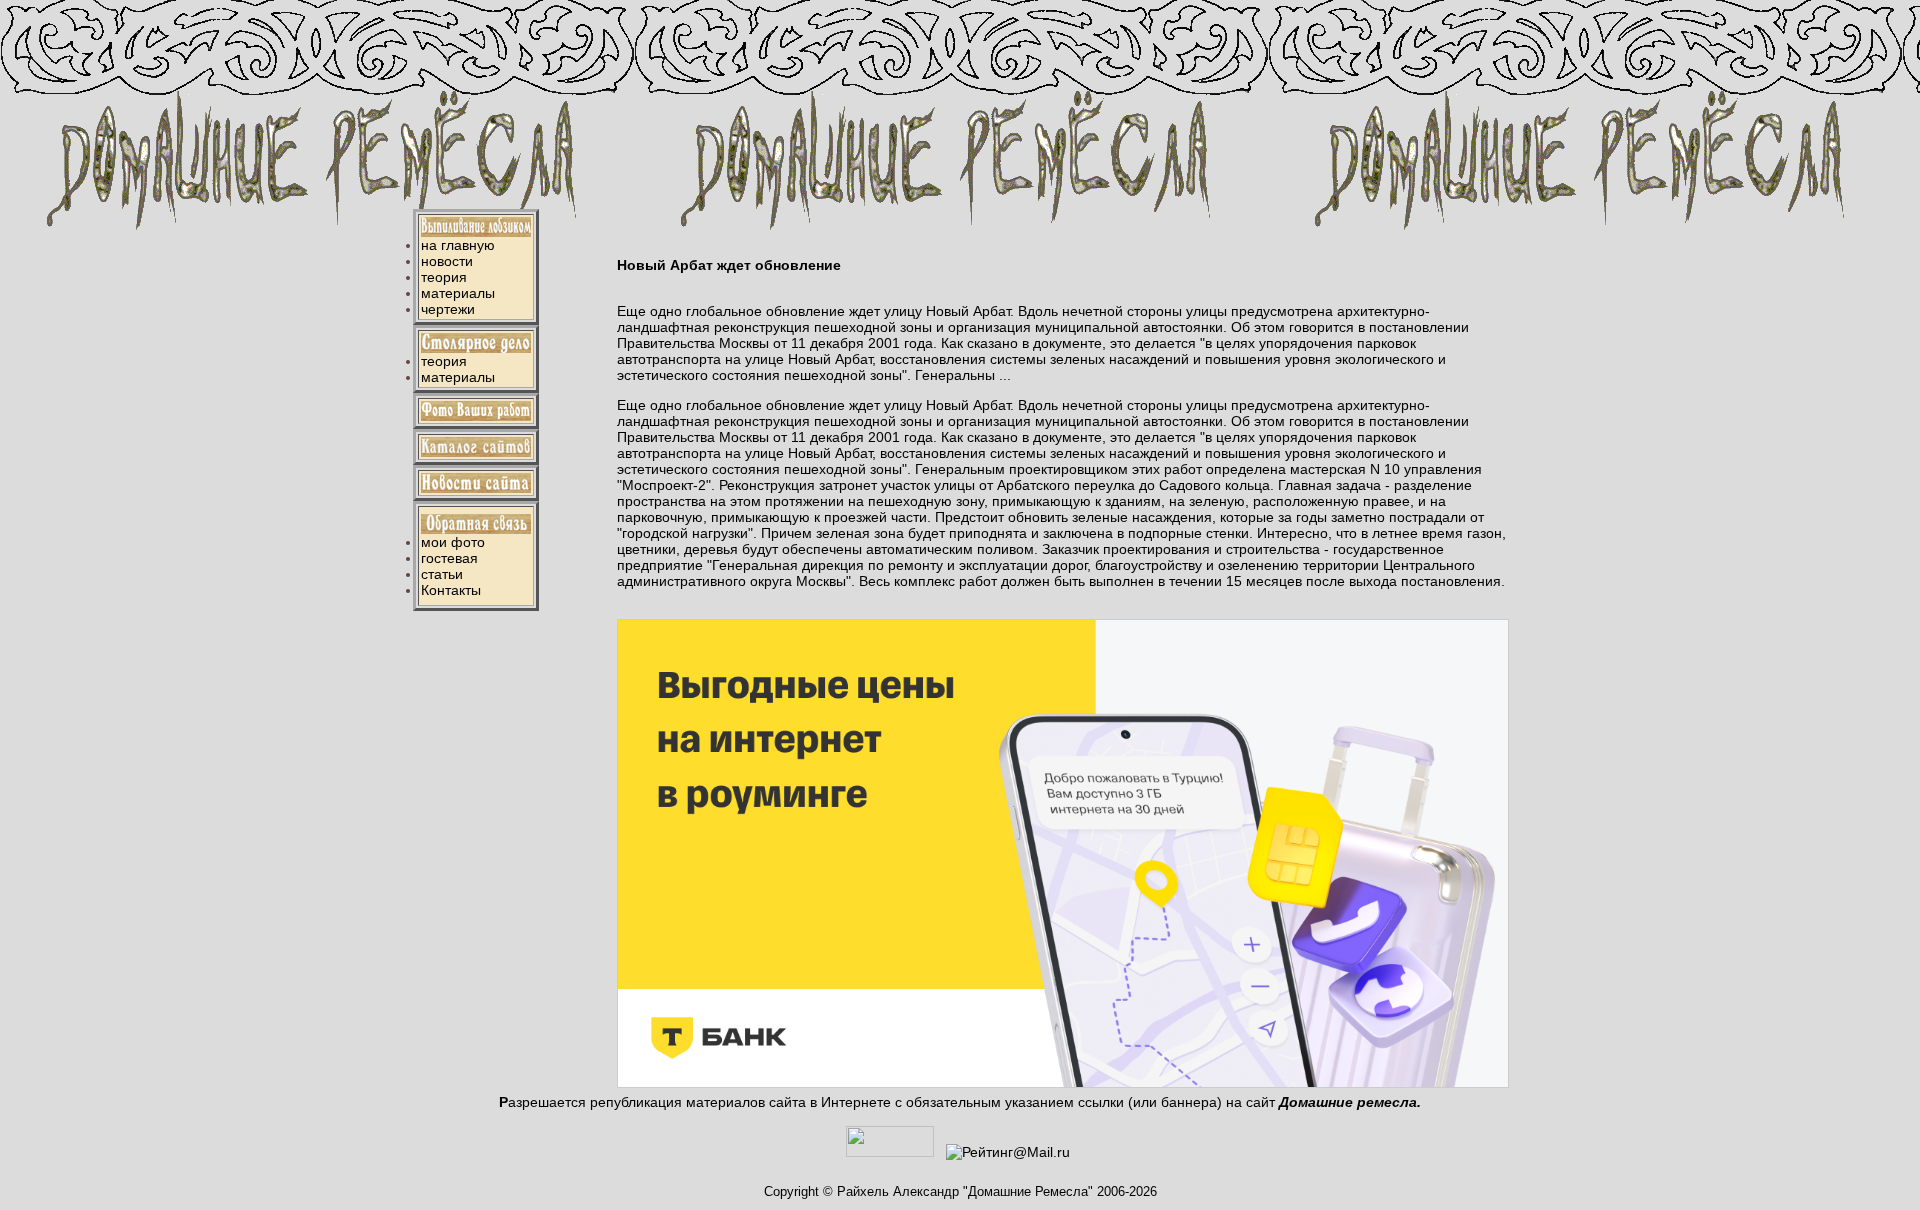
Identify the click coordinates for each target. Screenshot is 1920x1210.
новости (447, 261)
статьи (442, 574)
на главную (458, 245)
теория (444, 277)
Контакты (451, 590)
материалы (458, 293)
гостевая (449, 558)
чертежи (448, 309)
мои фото (453, 542)
